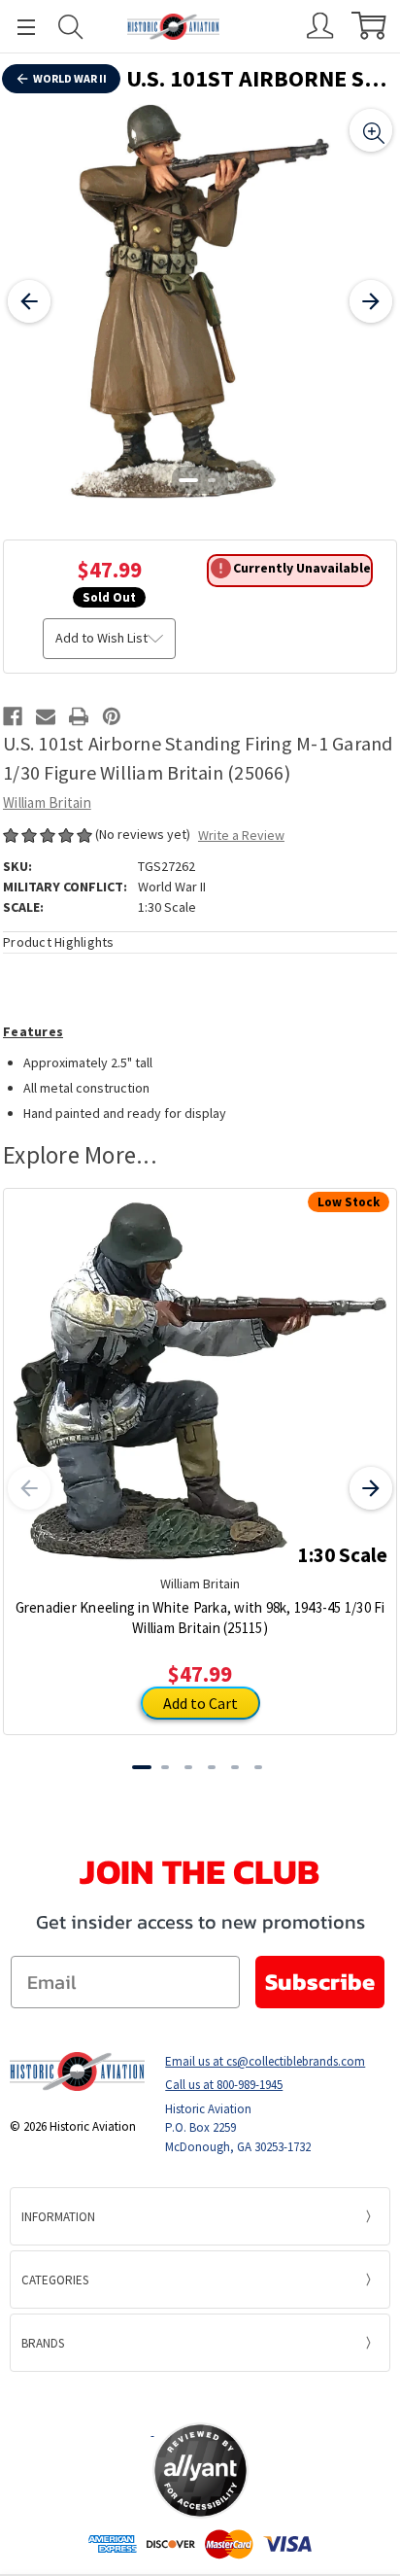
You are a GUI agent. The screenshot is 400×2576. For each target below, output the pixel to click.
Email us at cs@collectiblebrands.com (265, 2061)
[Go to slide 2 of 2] (212, 480)
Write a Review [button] (241, 835)
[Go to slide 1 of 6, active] (142, 1767)
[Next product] (371, 1488)
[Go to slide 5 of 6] (235, 1767)
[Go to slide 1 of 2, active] (188, 480)
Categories (55, 2280)
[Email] (46, 716)
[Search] (71, 27)
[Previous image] (29, 301)
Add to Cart (200, 1703)
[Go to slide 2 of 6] (165, 1767)
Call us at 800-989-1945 (224, 2085)
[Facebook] (13, 716)
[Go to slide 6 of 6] (258, 1767)
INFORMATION (58, 2217)
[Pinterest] (112, 716)
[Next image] (371, 301)
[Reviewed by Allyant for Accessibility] (200, 2471)
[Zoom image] (371, 130)
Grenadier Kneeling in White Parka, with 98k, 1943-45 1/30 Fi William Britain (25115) (200, 1618)
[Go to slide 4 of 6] (212, 1767)
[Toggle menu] (17, 27)
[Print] (79, 716)
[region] (200, 301)
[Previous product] (29, 1488)
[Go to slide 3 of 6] (188, 1767)
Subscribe (320, 1982)
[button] (200, 2396)
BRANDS (43, 2343)
